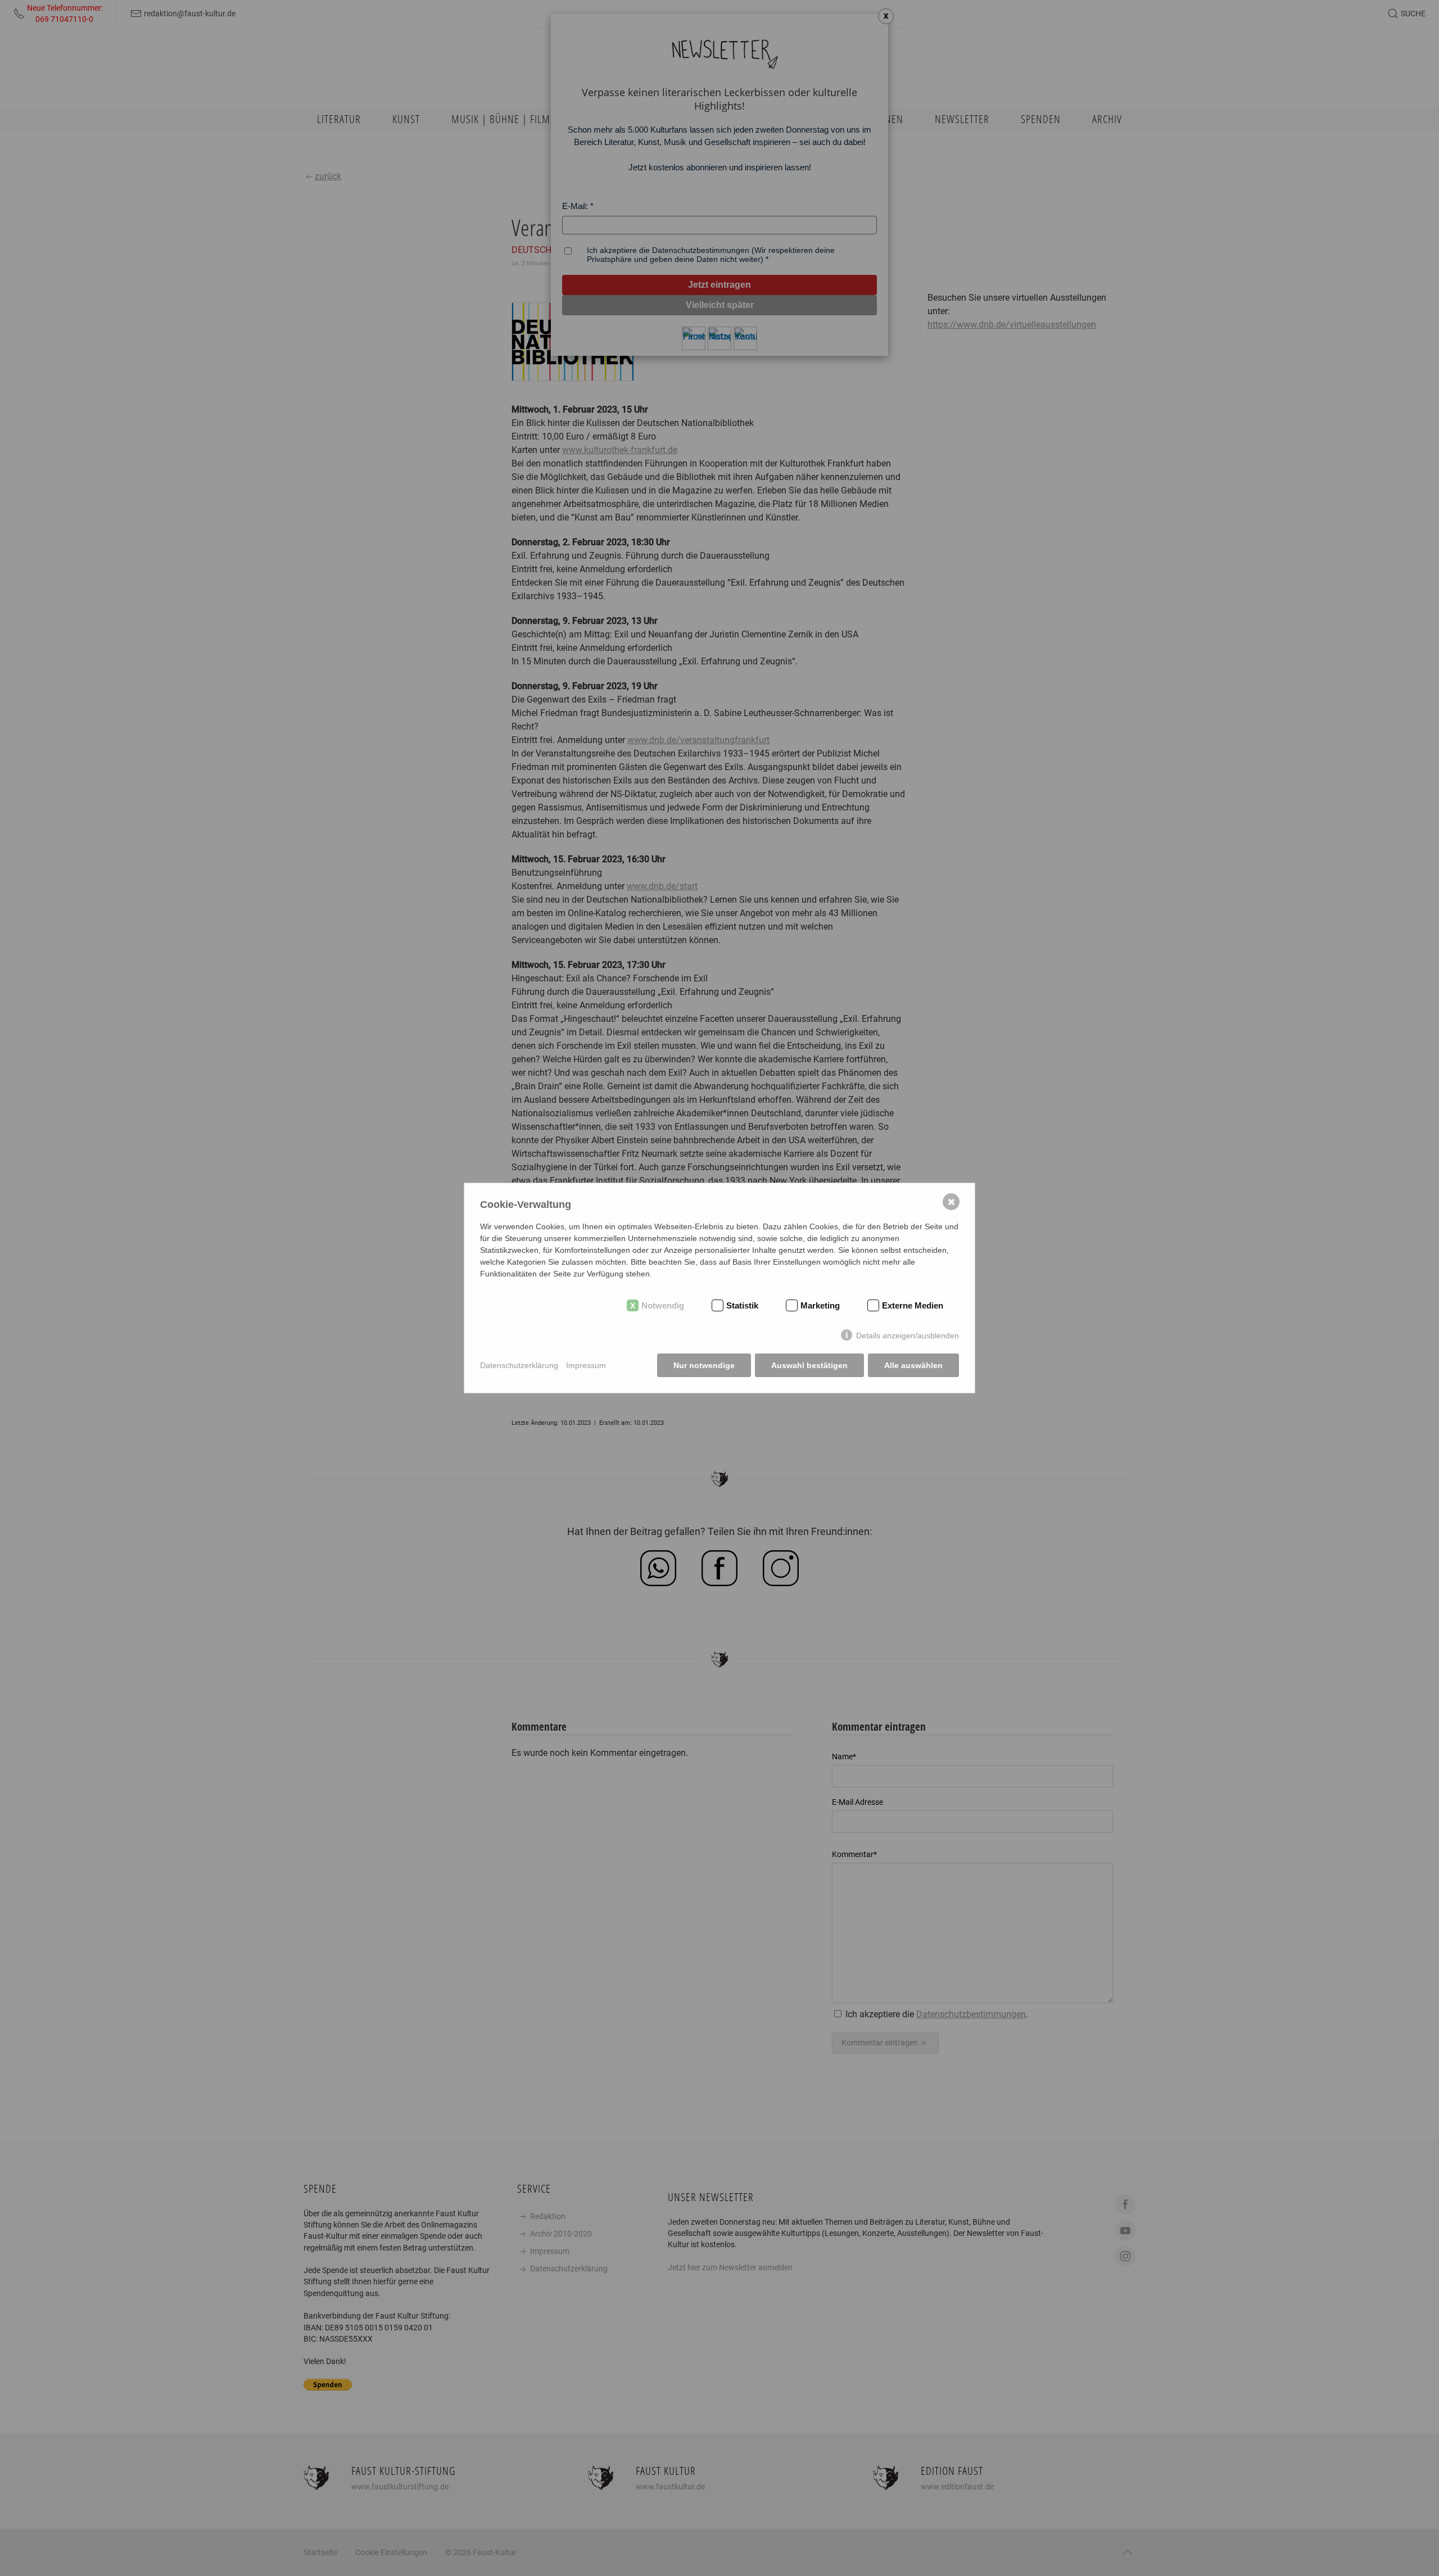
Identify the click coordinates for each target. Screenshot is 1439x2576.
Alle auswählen (913, 1365)
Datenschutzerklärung (519, 1365)
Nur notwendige (704, 1365)
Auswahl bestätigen (809, 1365)
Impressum (586, 1365)
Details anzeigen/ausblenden (908, 1335)
